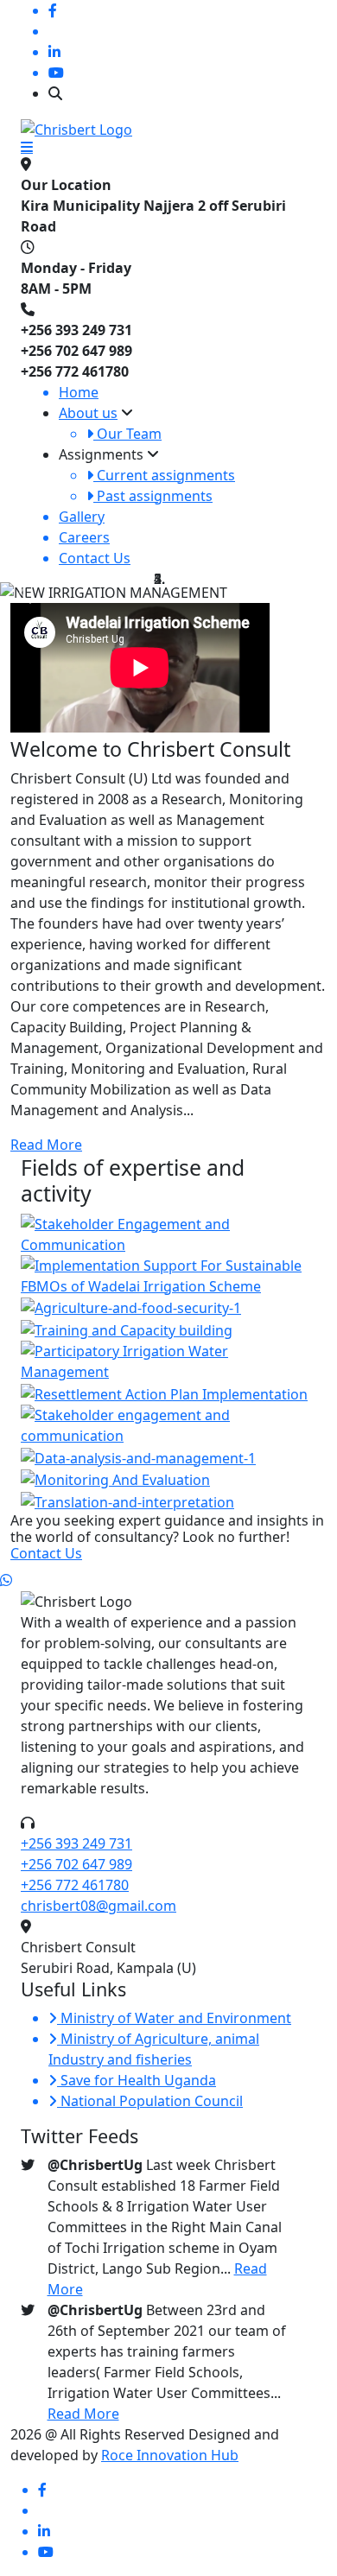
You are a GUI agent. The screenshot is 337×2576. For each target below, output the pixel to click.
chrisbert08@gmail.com (99, 1906)
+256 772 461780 (75, 1885)
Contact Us (46, 1553)
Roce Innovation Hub (170, 2455)
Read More (46, 1145)
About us (88, 413)
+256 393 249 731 (76, 1843)
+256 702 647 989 (76, 1864)
